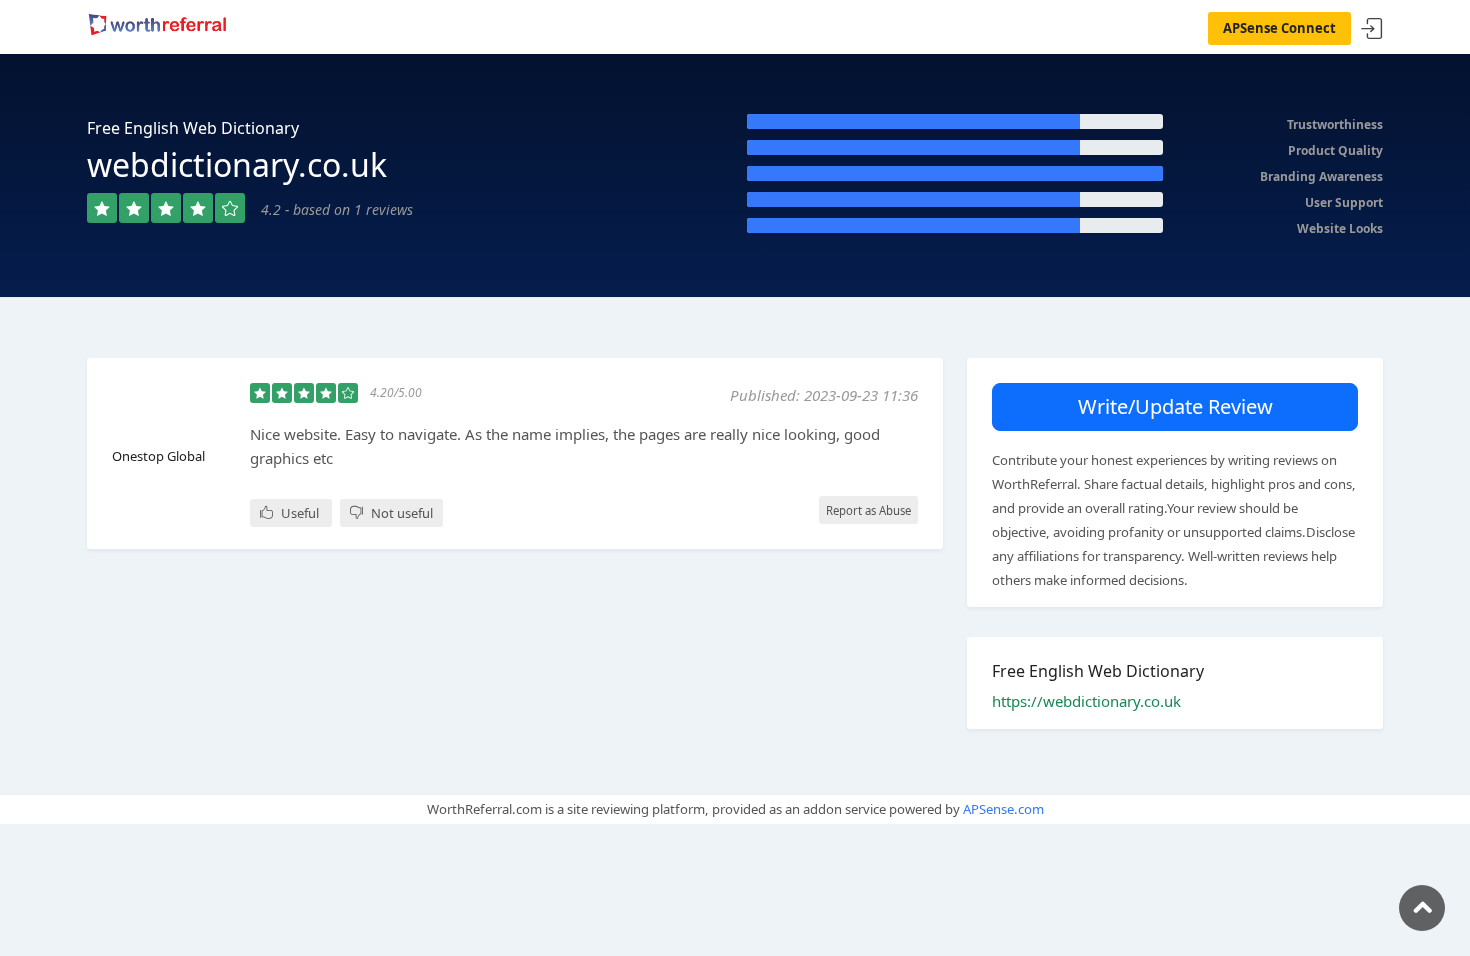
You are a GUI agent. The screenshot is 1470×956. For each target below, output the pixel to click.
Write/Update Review (1175, 406)
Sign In (1372, 29)
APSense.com (1003, 809)
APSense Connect (1279, 28)
